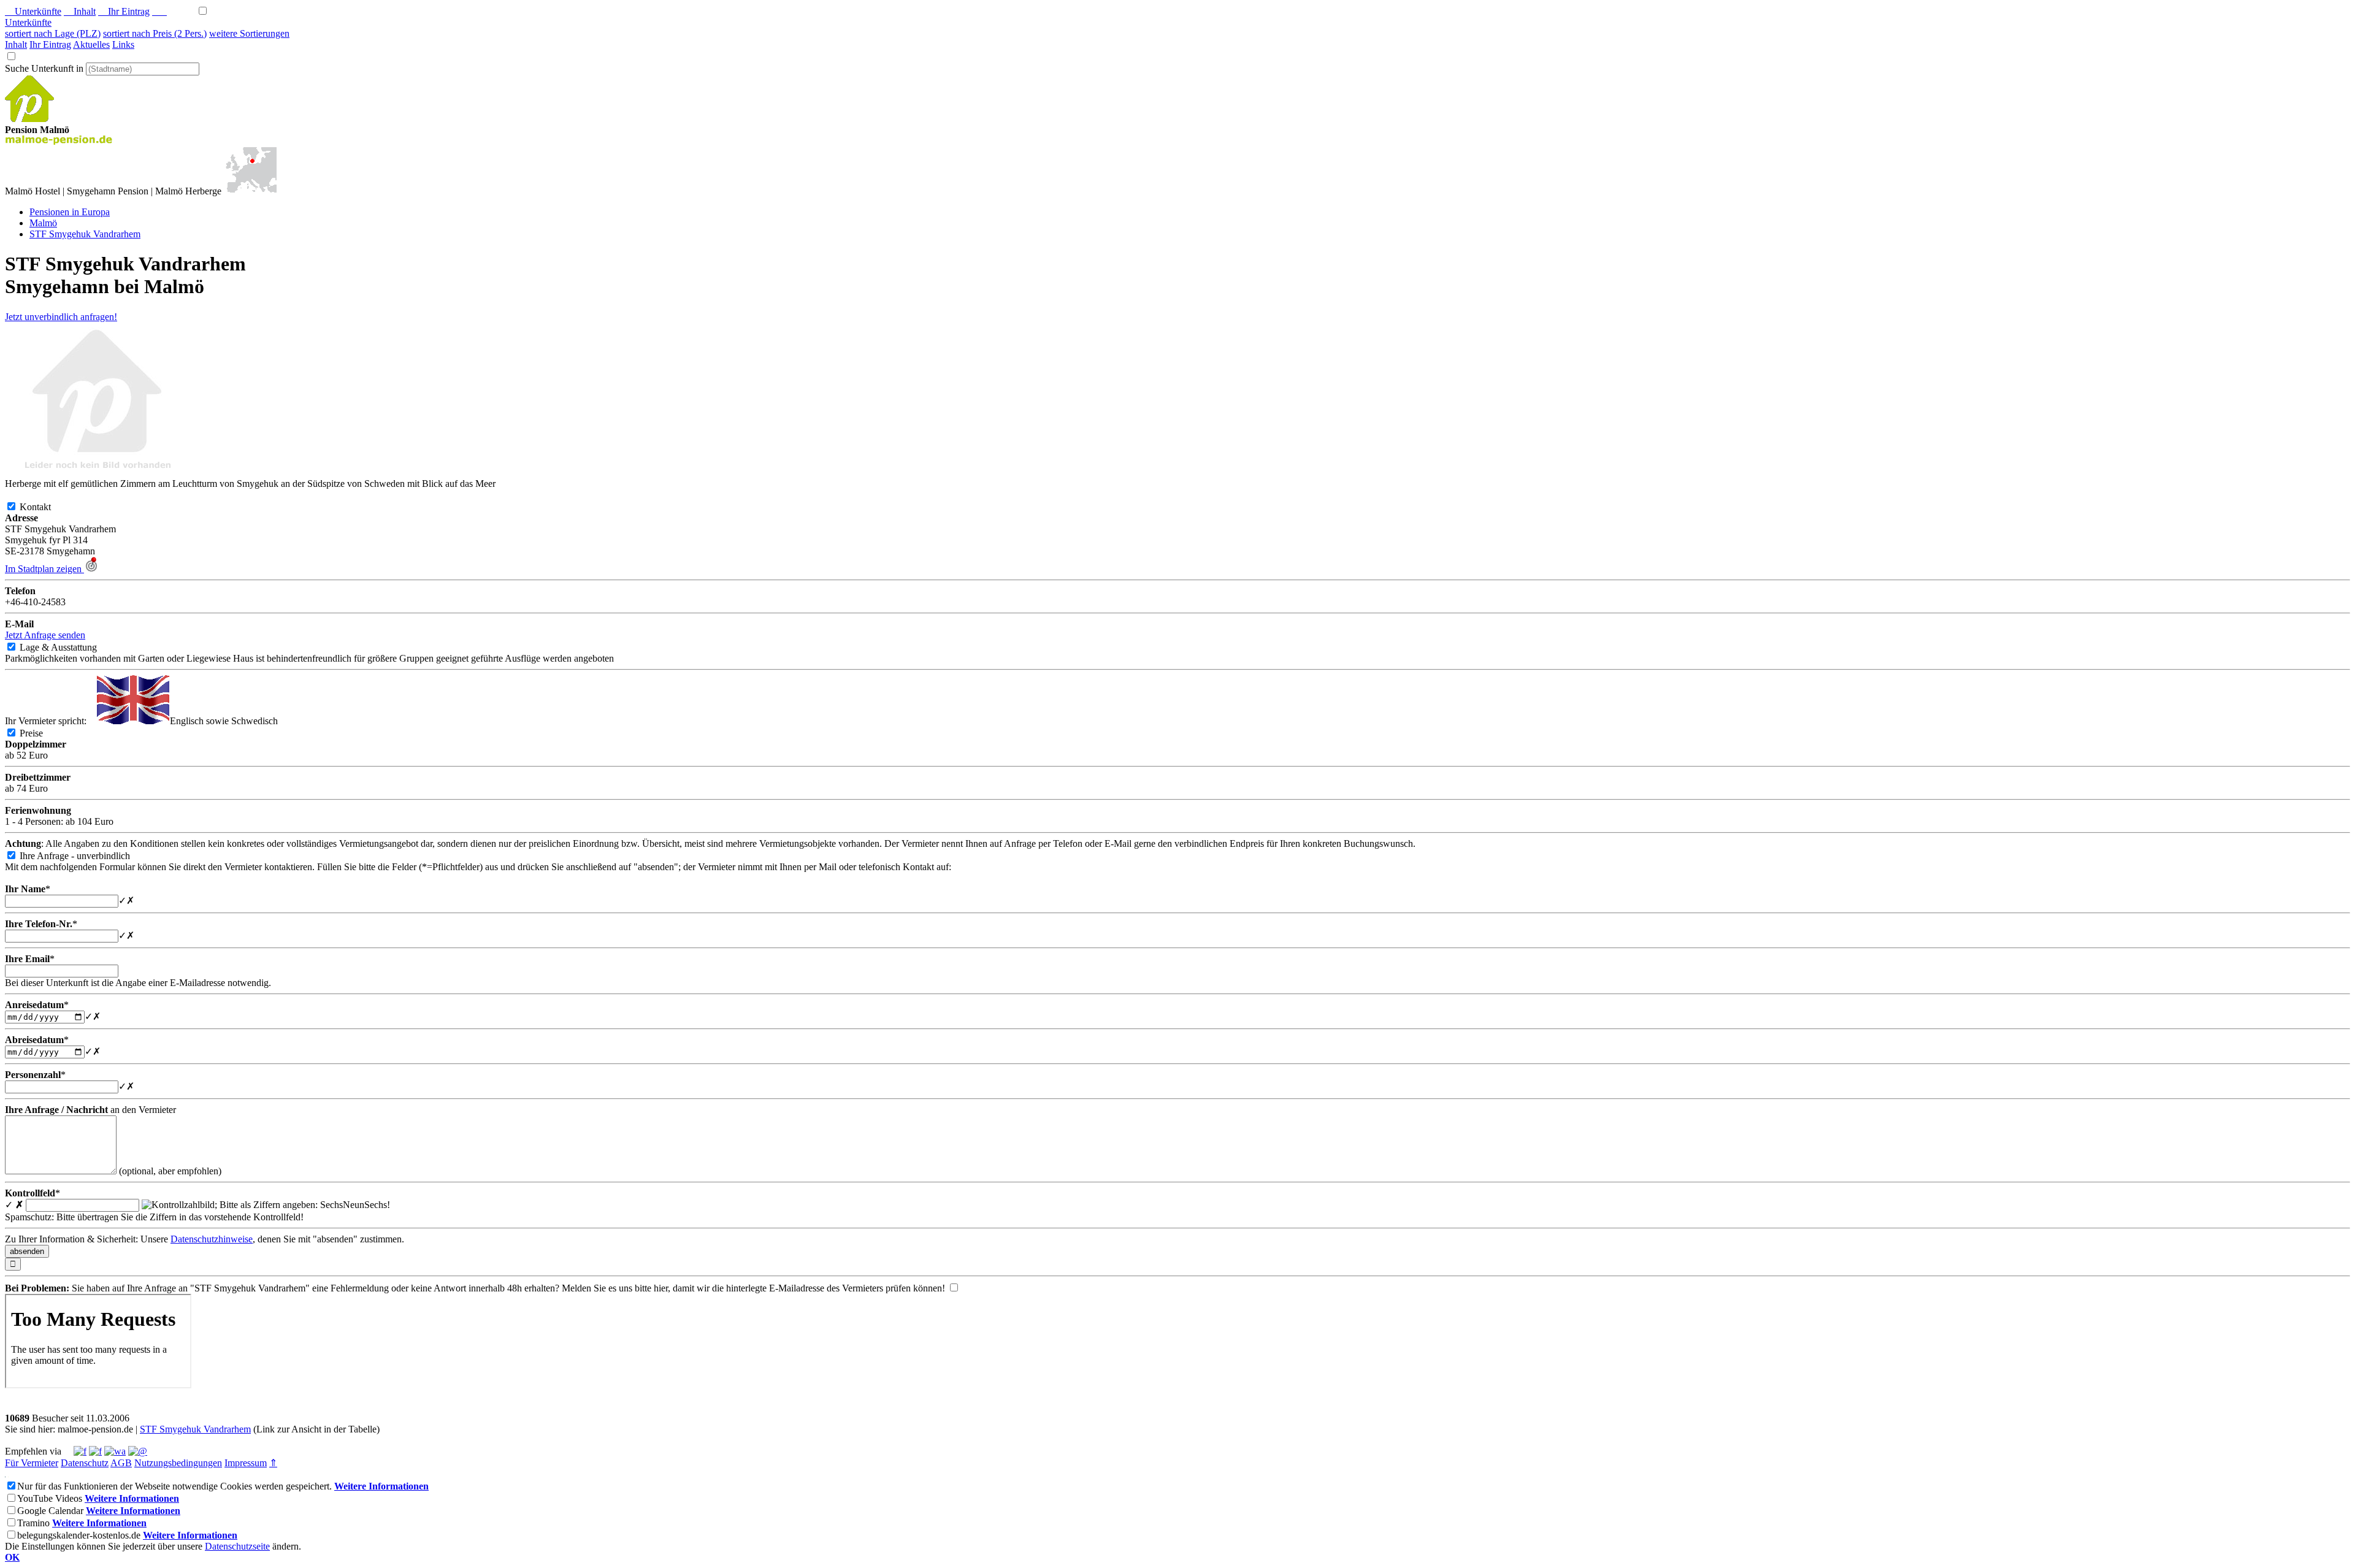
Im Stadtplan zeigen (44, 569)
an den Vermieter (90, 1110)
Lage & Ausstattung (68, 647)
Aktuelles (91, 44)
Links (123, 44)
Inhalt (80, 11)
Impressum (246, 1463)
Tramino (33, 1523)
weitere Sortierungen (249, 33)
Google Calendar (50, 1511)
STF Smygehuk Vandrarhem (195, 1429)
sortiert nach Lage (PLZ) (53, 33)
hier (661, 1288)
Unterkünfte (33, 11)
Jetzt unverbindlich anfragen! (61, 317)
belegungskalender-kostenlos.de (79, 1535)
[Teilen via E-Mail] (138, 1451)
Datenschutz (85, 1463)
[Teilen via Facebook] (80, 1451)
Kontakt (45, 507)
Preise (41, 733)
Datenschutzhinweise (212, 1239)
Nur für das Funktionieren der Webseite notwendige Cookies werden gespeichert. (174, 1486)
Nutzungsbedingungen (178, 1463)
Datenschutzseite (237, 1546)
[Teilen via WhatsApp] (115, 1451)
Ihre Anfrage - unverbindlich (85, 856)
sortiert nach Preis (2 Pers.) (155, 33)
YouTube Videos (50, 1498)
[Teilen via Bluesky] (95, 1451)
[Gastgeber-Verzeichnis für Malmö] (29, 119)
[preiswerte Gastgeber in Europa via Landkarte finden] (250, 191)
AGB (121, 1463)
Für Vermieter (32, 1463)
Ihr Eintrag (124, 11)
